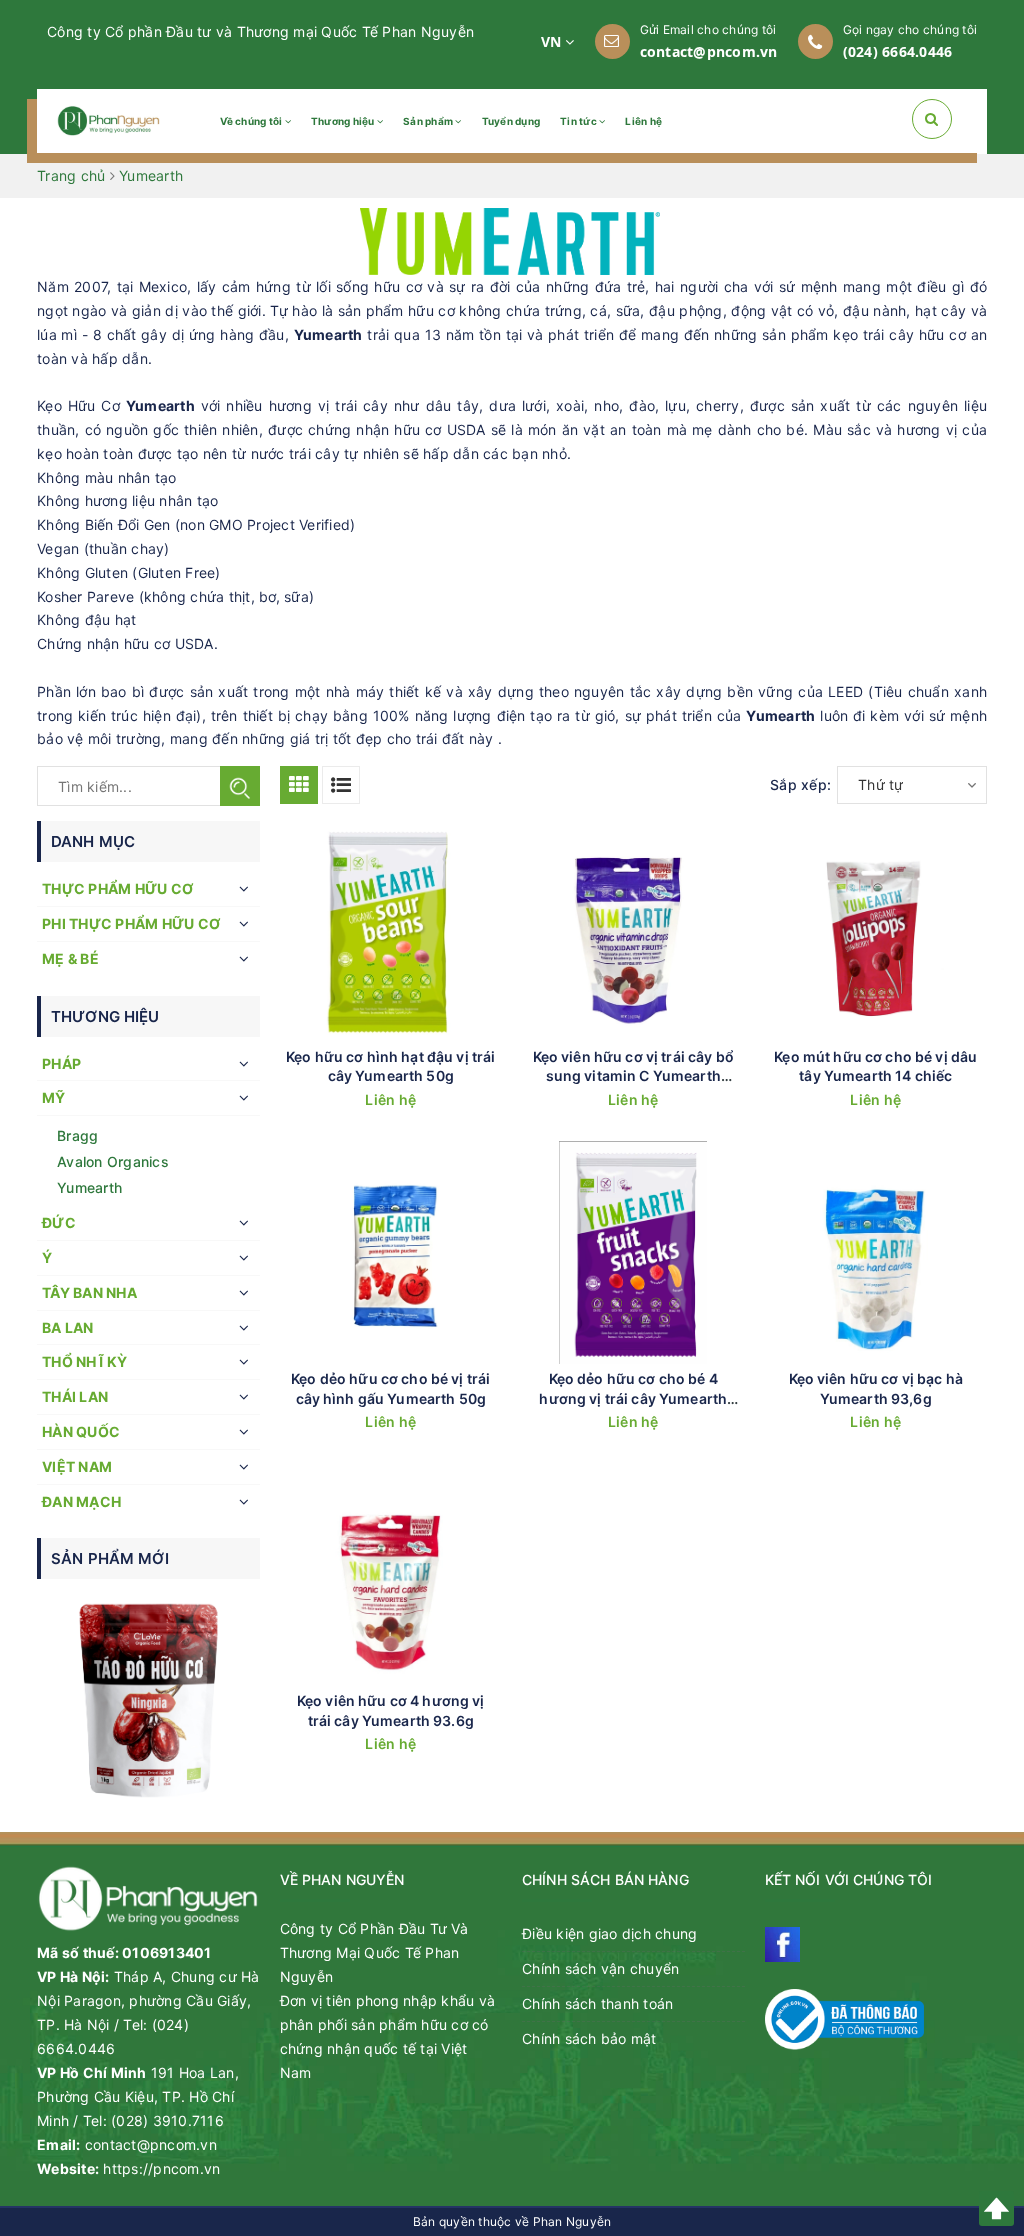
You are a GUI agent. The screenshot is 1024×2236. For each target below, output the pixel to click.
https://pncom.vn (161, 2168)
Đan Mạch (81, 1501)
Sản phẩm (429, 121)
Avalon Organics (113, 1161)
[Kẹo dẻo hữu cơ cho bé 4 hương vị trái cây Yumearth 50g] (633, 1252)
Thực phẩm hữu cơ (117, 888)
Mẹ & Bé (70, 958)
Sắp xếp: (800, 784)
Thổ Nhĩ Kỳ (85, 1361)
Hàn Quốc (81, 1431)
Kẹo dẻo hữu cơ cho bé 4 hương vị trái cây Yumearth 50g (633, 1398)
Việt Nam (77, 1466)
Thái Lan (75, 1396)
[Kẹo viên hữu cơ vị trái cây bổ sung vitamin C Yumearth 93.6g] (633, 930)
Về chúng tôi (252, 121)
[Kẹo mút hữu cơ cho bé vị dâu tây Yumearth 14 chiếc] (876, 930)
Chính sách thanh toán (597, 2003)
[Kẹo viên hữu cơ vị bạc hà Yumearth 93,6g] (876, 1252)
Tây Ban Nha (89, 1292)
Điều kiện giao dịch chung (609, 1933)
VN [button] (553, 41)
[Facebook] (782, 1944)
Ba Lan (68, 1327)
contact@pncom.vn (709, 51)
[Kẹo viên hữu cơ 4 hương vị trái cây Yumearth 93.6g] (391, 1575)
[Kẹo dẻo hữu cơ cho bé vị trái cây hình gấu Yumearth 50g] (391, 1252)
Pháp (61, 1063)
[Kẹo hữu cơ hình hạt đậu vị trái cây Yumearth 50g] (391, 930)
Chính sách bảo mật (589, 2038)
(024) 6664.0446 (898, 51)
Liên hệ (643, 121)
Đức (59, 1222)
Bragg (77, 1135)
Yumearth (89, 1187)
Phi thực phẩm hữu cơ (131, 923)
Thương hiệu (344, 121)
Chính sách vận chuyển (600, 1968)
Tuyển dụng (511, 121)
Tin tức (579, 121)
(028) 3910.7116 (167, 2120)
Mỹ (54, 1097)
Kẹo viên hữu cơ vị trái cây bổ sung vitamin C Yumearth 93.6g (633, 1076)
